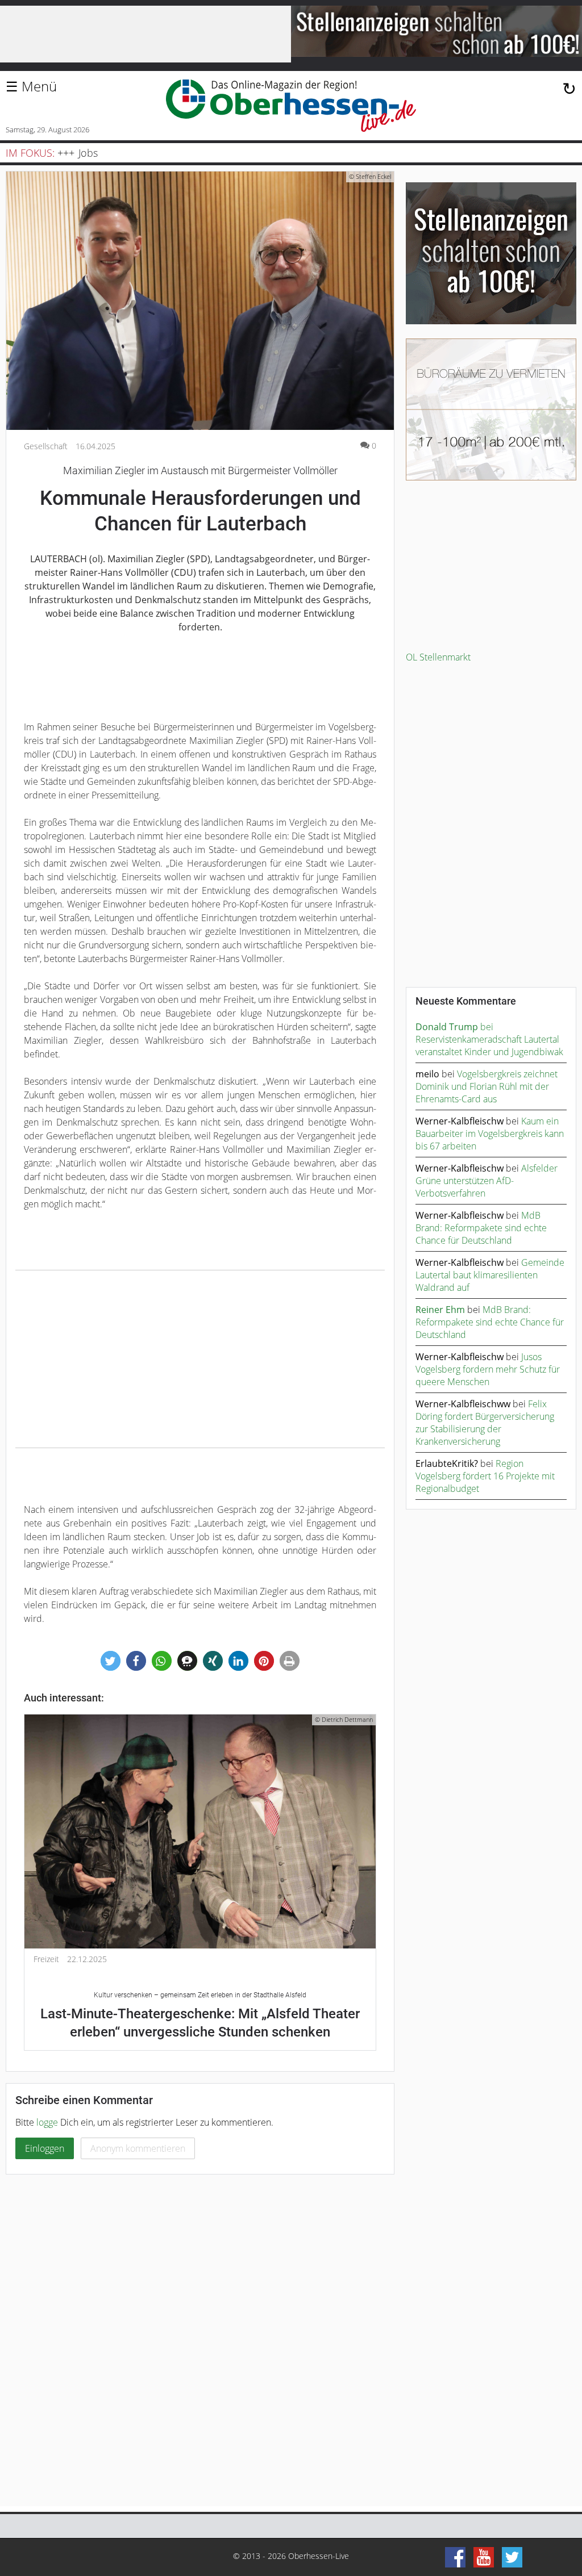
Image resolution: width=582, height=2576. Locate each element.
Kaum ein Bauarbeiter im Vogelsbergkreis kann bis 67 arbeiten (490, 1134)
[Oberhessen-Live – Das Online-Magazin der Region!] (291, 106)
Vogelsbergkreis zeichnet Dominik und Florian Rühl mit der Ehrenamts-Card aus (487, 1086)
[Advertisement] (200, 1359)
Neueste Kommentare (466, 1001)
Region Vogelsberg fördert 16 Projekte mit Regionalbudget (485, 1476)
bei (454, 1027)
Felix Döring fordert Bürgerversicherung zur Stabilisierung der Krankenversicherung (485, 1423)
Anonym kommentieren (138, 2148)
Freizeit (46, 1959)
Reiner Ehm (440, 1310)
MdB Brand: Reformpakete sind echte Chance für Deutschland (481, 1228)
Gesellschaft (46, 446)
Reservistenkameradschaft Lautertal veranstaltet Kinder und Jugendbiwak (489, 1046)
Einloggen (45, 2148)
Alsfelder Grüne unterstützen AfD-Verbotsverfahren (487, 1181)
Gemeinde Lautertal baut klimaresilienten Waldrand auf (490, 1275)
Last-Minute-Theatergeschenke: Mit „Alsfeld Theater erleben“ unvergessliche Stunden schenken (200, 2015)
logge (47, 2122)
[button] (111, 1661)
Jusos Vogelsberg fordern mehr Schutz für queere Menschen (488, 1369)
